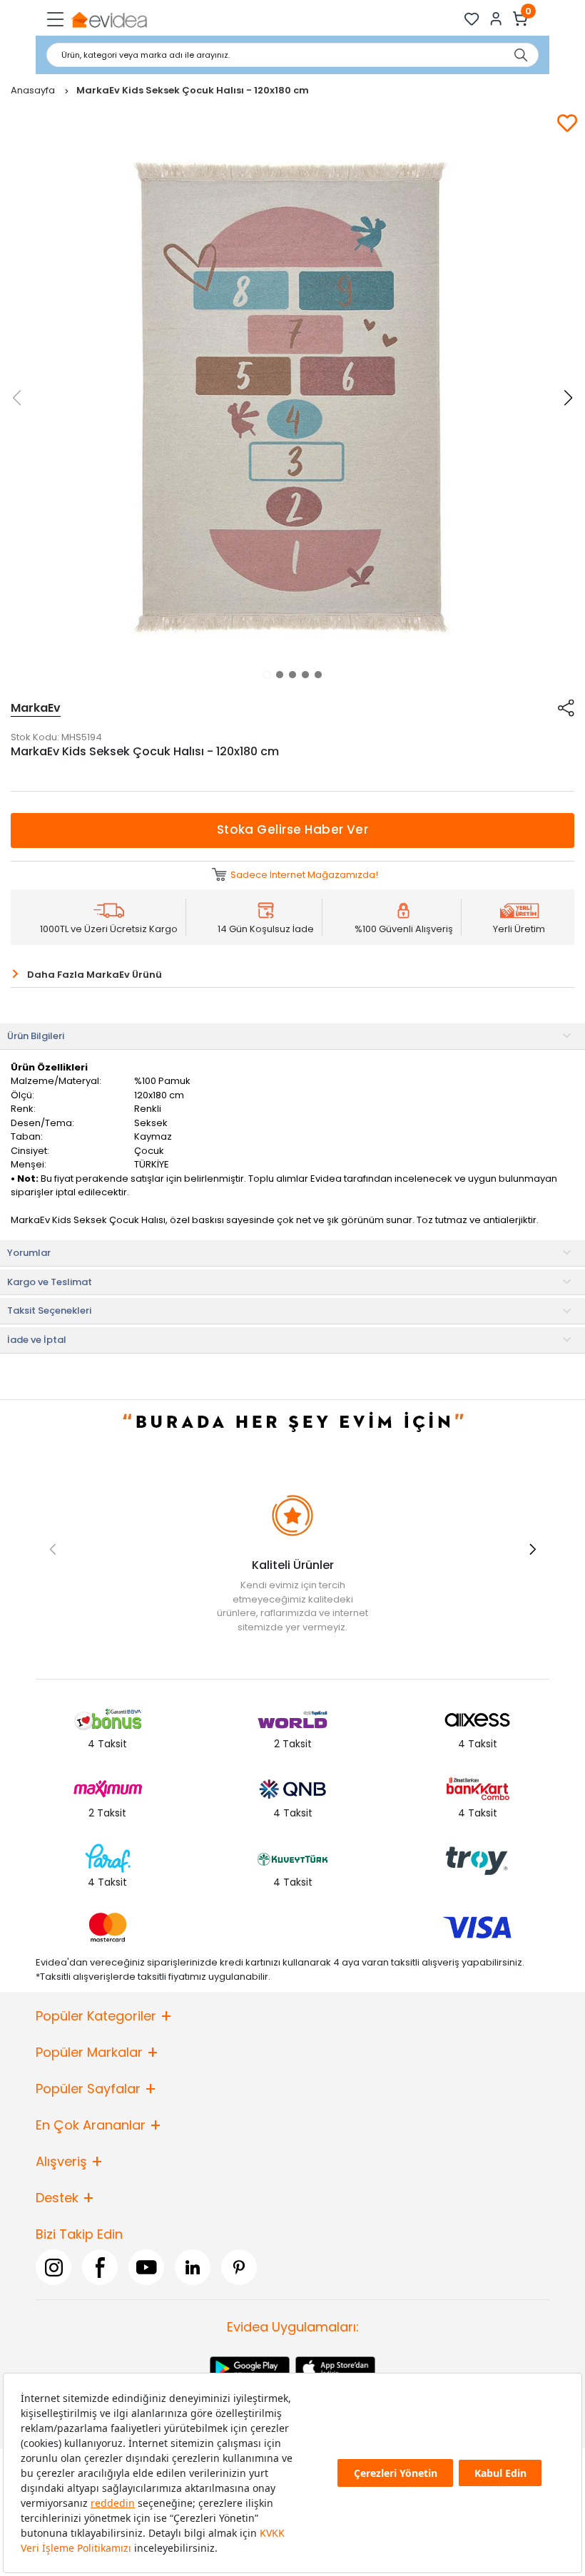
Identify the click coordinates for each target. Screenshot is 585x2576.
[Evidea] (109, 19)
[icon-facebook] (100, 2267)
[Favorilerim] (472, 19)
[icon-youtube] (146, 2267)
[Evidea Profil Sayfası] (496, 19)
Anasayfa (34, 90)
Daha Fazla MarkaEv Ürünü (95, 975)
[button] (267, 675)
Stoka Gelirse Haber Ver (293, 829)
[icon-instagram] (54, 2267)
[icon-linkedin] (193, 2267)
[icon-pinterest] (239, 2267)
